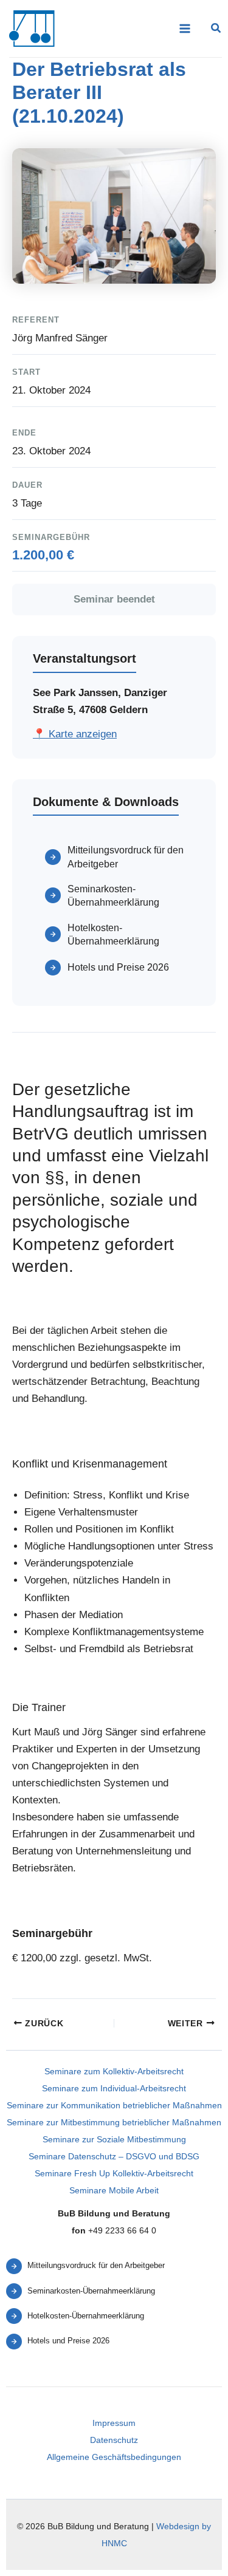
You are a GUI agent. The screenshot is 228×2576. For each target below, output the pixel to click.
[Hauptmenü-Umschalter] (185, 29)
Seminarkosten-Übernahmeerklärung (113, 896)
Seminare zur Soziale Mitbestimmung (114, 2139)
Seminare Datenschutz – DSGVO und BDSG (114, 2156)
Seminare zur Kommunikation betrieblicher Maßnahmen (114, 2105)
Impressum (114, 2423)
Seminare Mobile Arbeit (114, 2190)
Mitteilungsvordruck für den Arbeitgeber (126, 857)
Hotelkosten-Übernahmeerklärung (113, 934)
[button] (216, 30)
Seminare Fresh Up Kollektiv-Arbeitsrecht (114, 2173)
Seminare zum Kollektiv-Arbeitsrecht (114, 2071)
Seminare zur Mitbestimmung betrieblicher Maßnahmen (114, 2122)
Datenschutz (114, 2440)
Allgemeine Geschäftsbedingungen (114, 2457)
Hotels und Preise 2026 (118, 967)
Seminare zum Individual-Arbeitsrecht (114, 2088)
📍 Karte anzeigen (75, 734)
